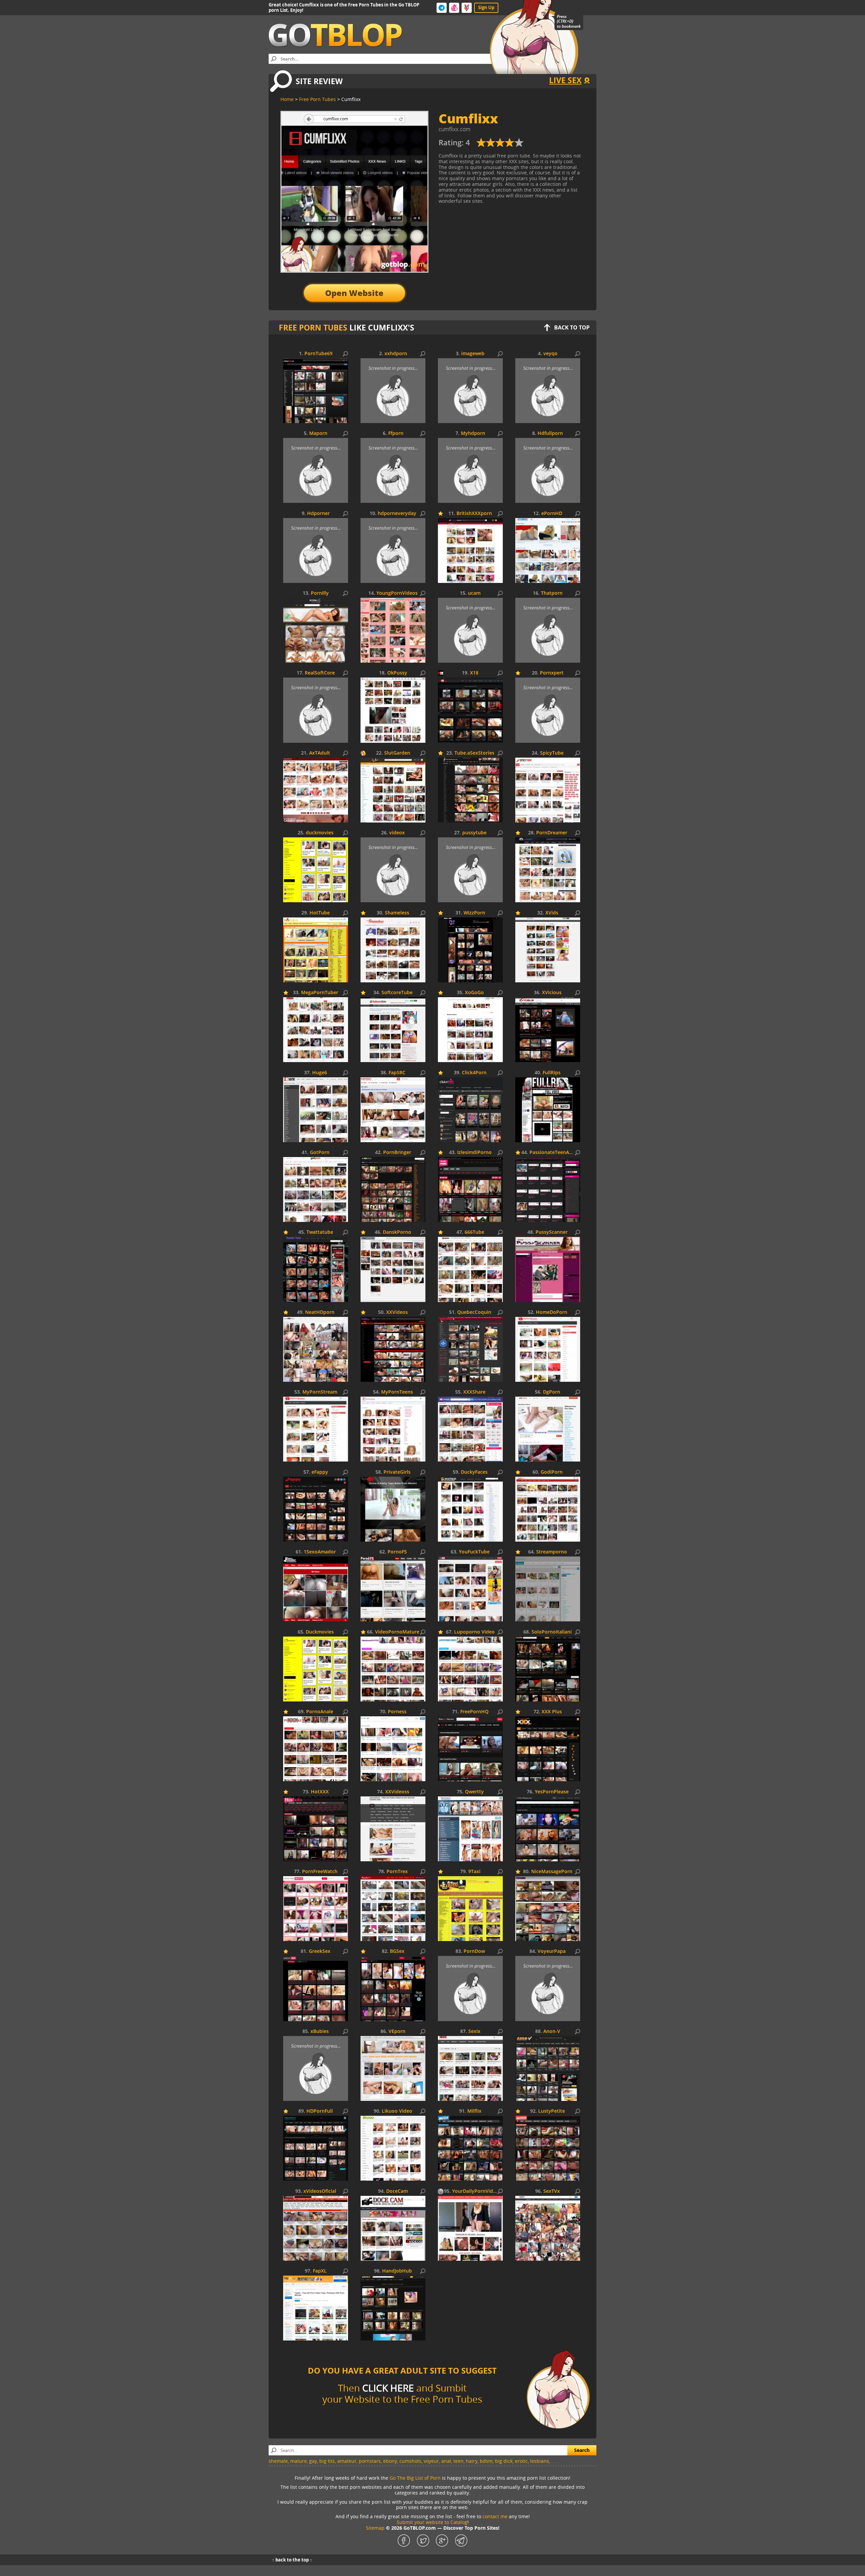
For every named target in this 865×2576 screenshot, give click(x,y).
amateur (347, 2461)
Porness (397, 1712)
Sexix (474, 2031)
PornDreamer (552, 833)
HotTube (320, 913)
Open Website (354, 293)
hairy (472, 2461)
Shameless (397, 913)
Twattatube (320, 1232)
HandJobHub (397, 2271)
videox (397, 833)
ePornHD (552, 513)
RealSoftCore (320, 673)
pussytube (474, 833)
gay (313, 2461)
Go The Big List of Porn (415, 2478)
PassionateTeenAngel (554, 1152)
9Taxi (474, 1872)
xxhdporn (396, 354)
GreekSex (320, 1951)
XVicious (552, 993)
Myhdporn (473, 433)
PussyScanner (552, 1232)
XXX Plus (552, 1712)
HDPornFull (320, 2111)
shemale (278, 2461)
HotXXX (320, 1792)
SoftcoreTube (397, 993)
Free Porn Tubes (313, 327)
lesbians (540, 2461)
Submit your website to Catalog (432, 2522)
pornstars (370, 2461)
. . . (555, 2461)
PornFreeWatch (320, 1872)
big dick (504, 2461)
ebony (390, 2461)
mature (299, 2461)
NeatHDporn (320, 1312)
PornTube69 (318, 354)
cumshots (410, 2461)
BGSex (397, 1951)
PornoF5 (397, 1552)
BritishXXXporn (474, 513)
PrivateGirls (397, 1472)
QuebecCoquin (474, 1312)
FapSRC (397, 1073)
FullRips (552, 1073)
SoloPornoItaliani (552, 1632)
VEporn (397, 2031)
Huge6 (320, 1073)
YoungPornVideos (397, 593)
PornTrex (397, 1872)
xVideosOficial (320, 2191)
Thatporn (552, 593)
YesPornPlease (552, 1792)
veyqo (550, 354)
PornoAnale (320, 1712)
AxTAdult (320, 753)
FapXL (320, 2271)
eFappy (320, 1472)
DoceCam (397, 2191)
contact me (495, 2516)
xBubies (320, 2031)
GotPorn (320, 1152)
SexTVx (552, 2191)
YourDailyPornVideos (477, 2191)
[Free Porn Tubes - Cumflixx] (500, 145)
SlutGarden (397, 753)
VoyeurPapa (552, 1951)
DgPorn (552, 1392)
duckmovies (320, 833)
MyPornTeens (397, 1392)
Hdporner (318, 513)
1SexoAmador (320, 1552)
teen (459, 2461)
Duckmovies (320, 1632)
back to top (572, 327)
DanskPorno (397, 1232)
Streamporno (552, 1552)
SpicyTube (552, 753)
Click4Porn (474, 1073)
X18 (474, 673)
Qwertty (474, 1792)
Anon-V (552, 2031)
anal (446, 2461)
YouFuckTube (474, 1552)
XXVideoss (397, 1792)
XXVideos (397, 1312)
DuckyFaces (474, 1472)
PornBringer (397, 1152)
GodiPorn (552, 1472)
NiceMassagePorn (552, 1872)
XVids (552, 913)
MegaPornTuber (320, 993)
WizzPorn (474, 913)
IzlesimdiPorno (474, 1152)
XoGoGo (474, 993)
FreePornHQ (474, 1712)
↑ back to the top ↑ (292, 2560)
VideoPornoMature (397, 1632)
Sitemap (375, 2528)
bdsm (486, 2461)
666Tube (474, 1232)
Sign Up (486, 7)
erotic (521, 2461)
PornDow (474, 1951)
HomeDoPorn (552, 1312)
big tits (327, 2461)
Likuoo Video (397, 2111)
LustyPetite (552, 2111)
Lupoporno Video (474, 1632)
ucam (474, 593)
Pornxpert (552, 673)
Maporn (318, 433)
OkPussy (397, 673)
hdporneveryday (397, 513)
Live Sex (565, 80)
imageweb (473, 354)
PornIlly (320, 593)
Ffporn (396, 433)
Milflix (474, 2111)
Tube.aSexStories (474, 753)
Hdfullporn (550, 433)
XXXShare (474, 1392)
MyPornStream (320, 1392)
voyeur (431, 2461)
